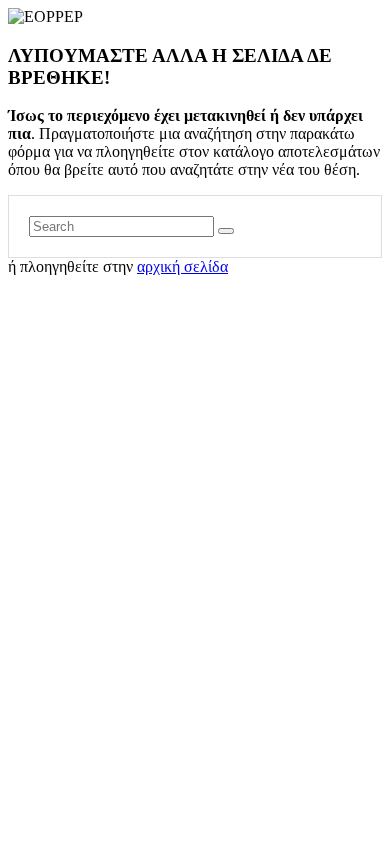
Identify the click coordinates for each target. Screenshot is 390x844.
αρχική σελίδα (182, 266)
